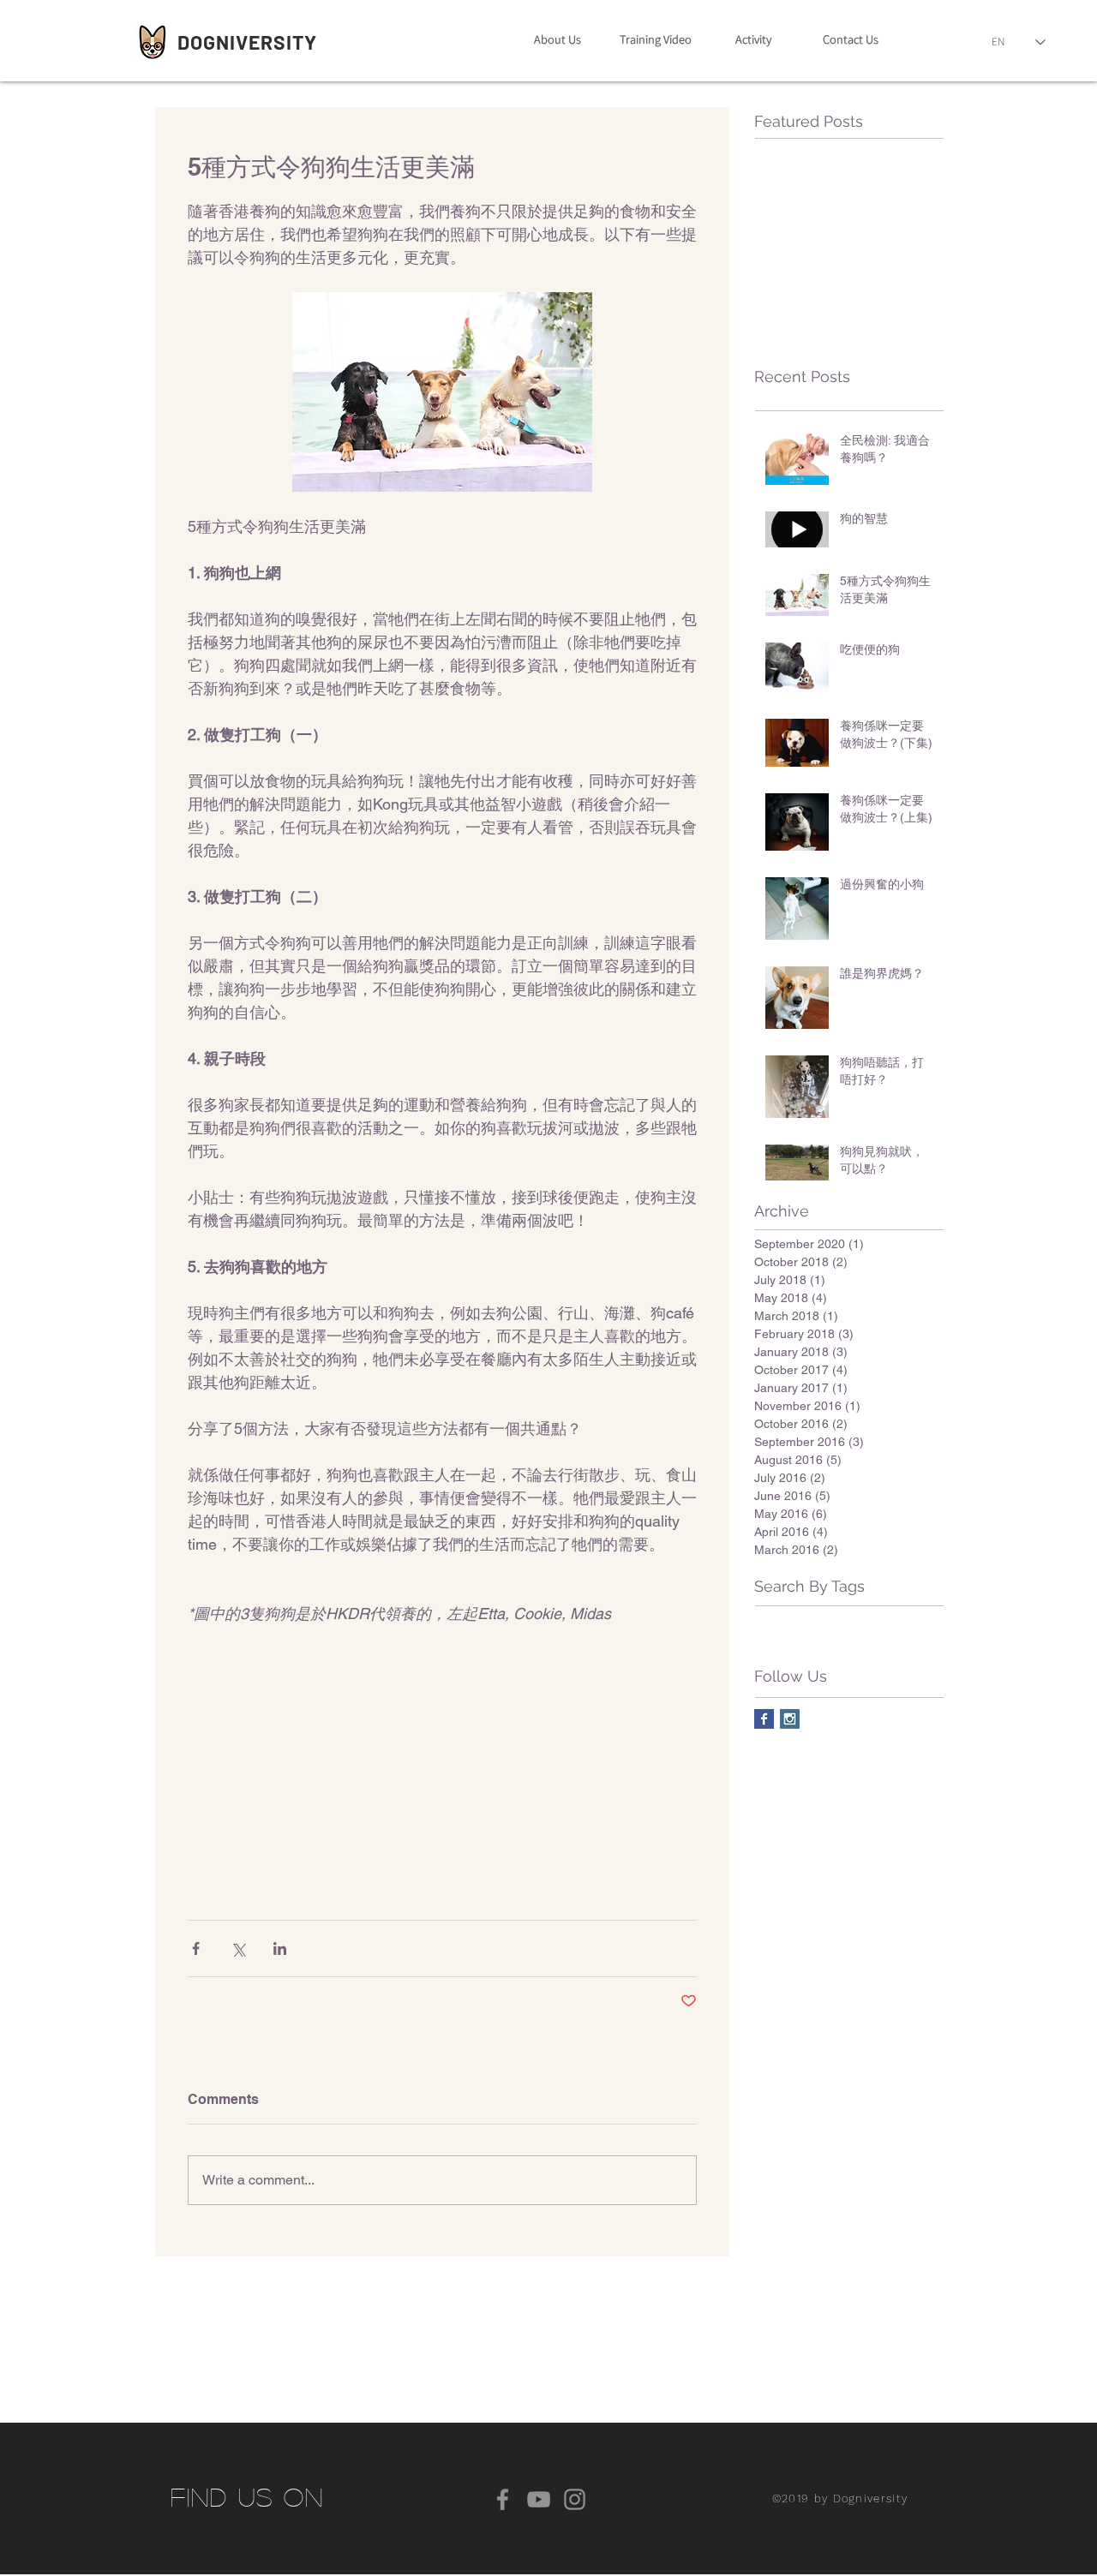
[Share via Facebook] (196, 1948)
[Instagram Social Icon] (790, 1719)
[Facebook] (503, 2499)
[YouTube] (539, 2499)
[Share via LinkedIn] (280, 1948)
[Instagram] (575, 2499)
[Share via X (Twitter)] (238, 1948)
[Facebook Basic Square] (764, 1719)
